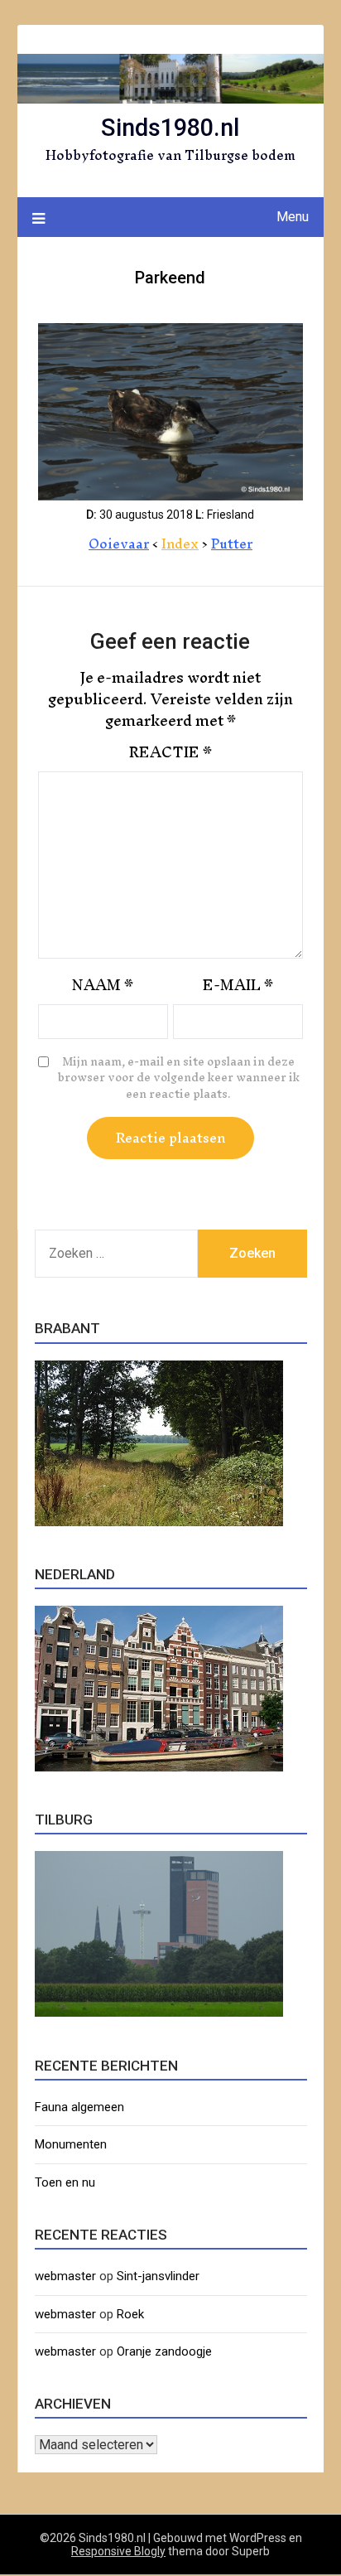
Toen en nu (65, 2182)
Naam (103, 985)
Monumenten (71, 2144)
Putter (232, 544)
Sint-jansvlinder (158, 2276)
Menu (293, 217)
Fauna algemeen (79, 2107)
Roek (130, 2314)
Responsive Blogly (118, 2551)
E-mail (238, 985)
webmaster (65, 2276)
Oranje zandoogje (164, 2351)
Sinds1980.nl (170, 128)
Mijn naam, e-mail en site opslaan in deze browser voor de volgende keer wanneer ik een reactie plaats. (179, 1078)
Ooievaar (119, 544)
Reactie (170, 752)
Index (180, 544)
